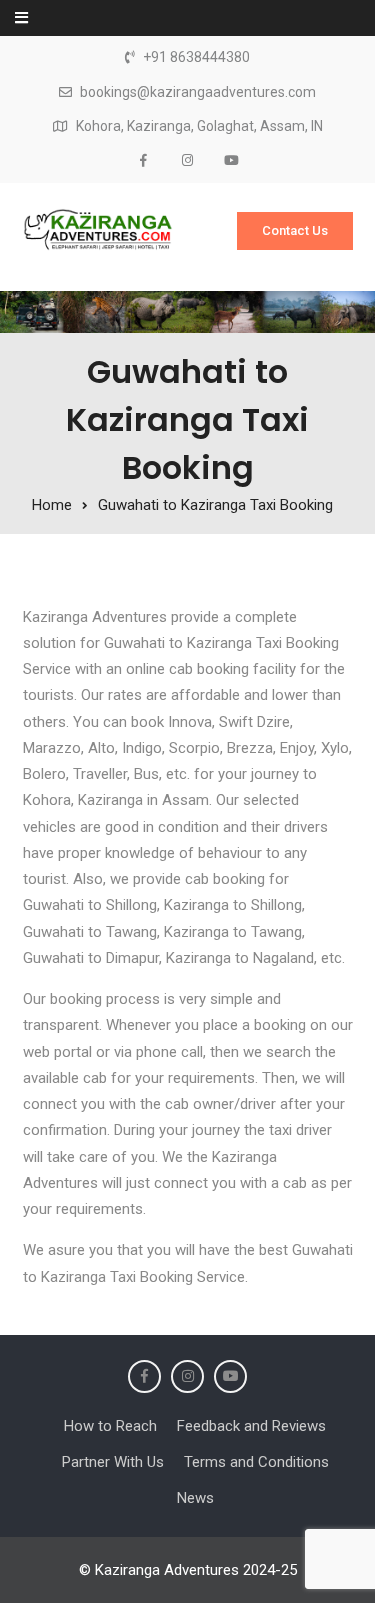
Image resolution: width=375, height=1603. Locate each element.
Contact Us (295, 230)
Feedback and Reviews (251, 1426)
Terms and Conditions (256, 1462)
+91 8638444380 (196, 57)
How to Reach (110, 1426)
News (195, 1498)
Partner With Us (113, 1462)
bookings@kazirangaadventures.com (198, 92)
